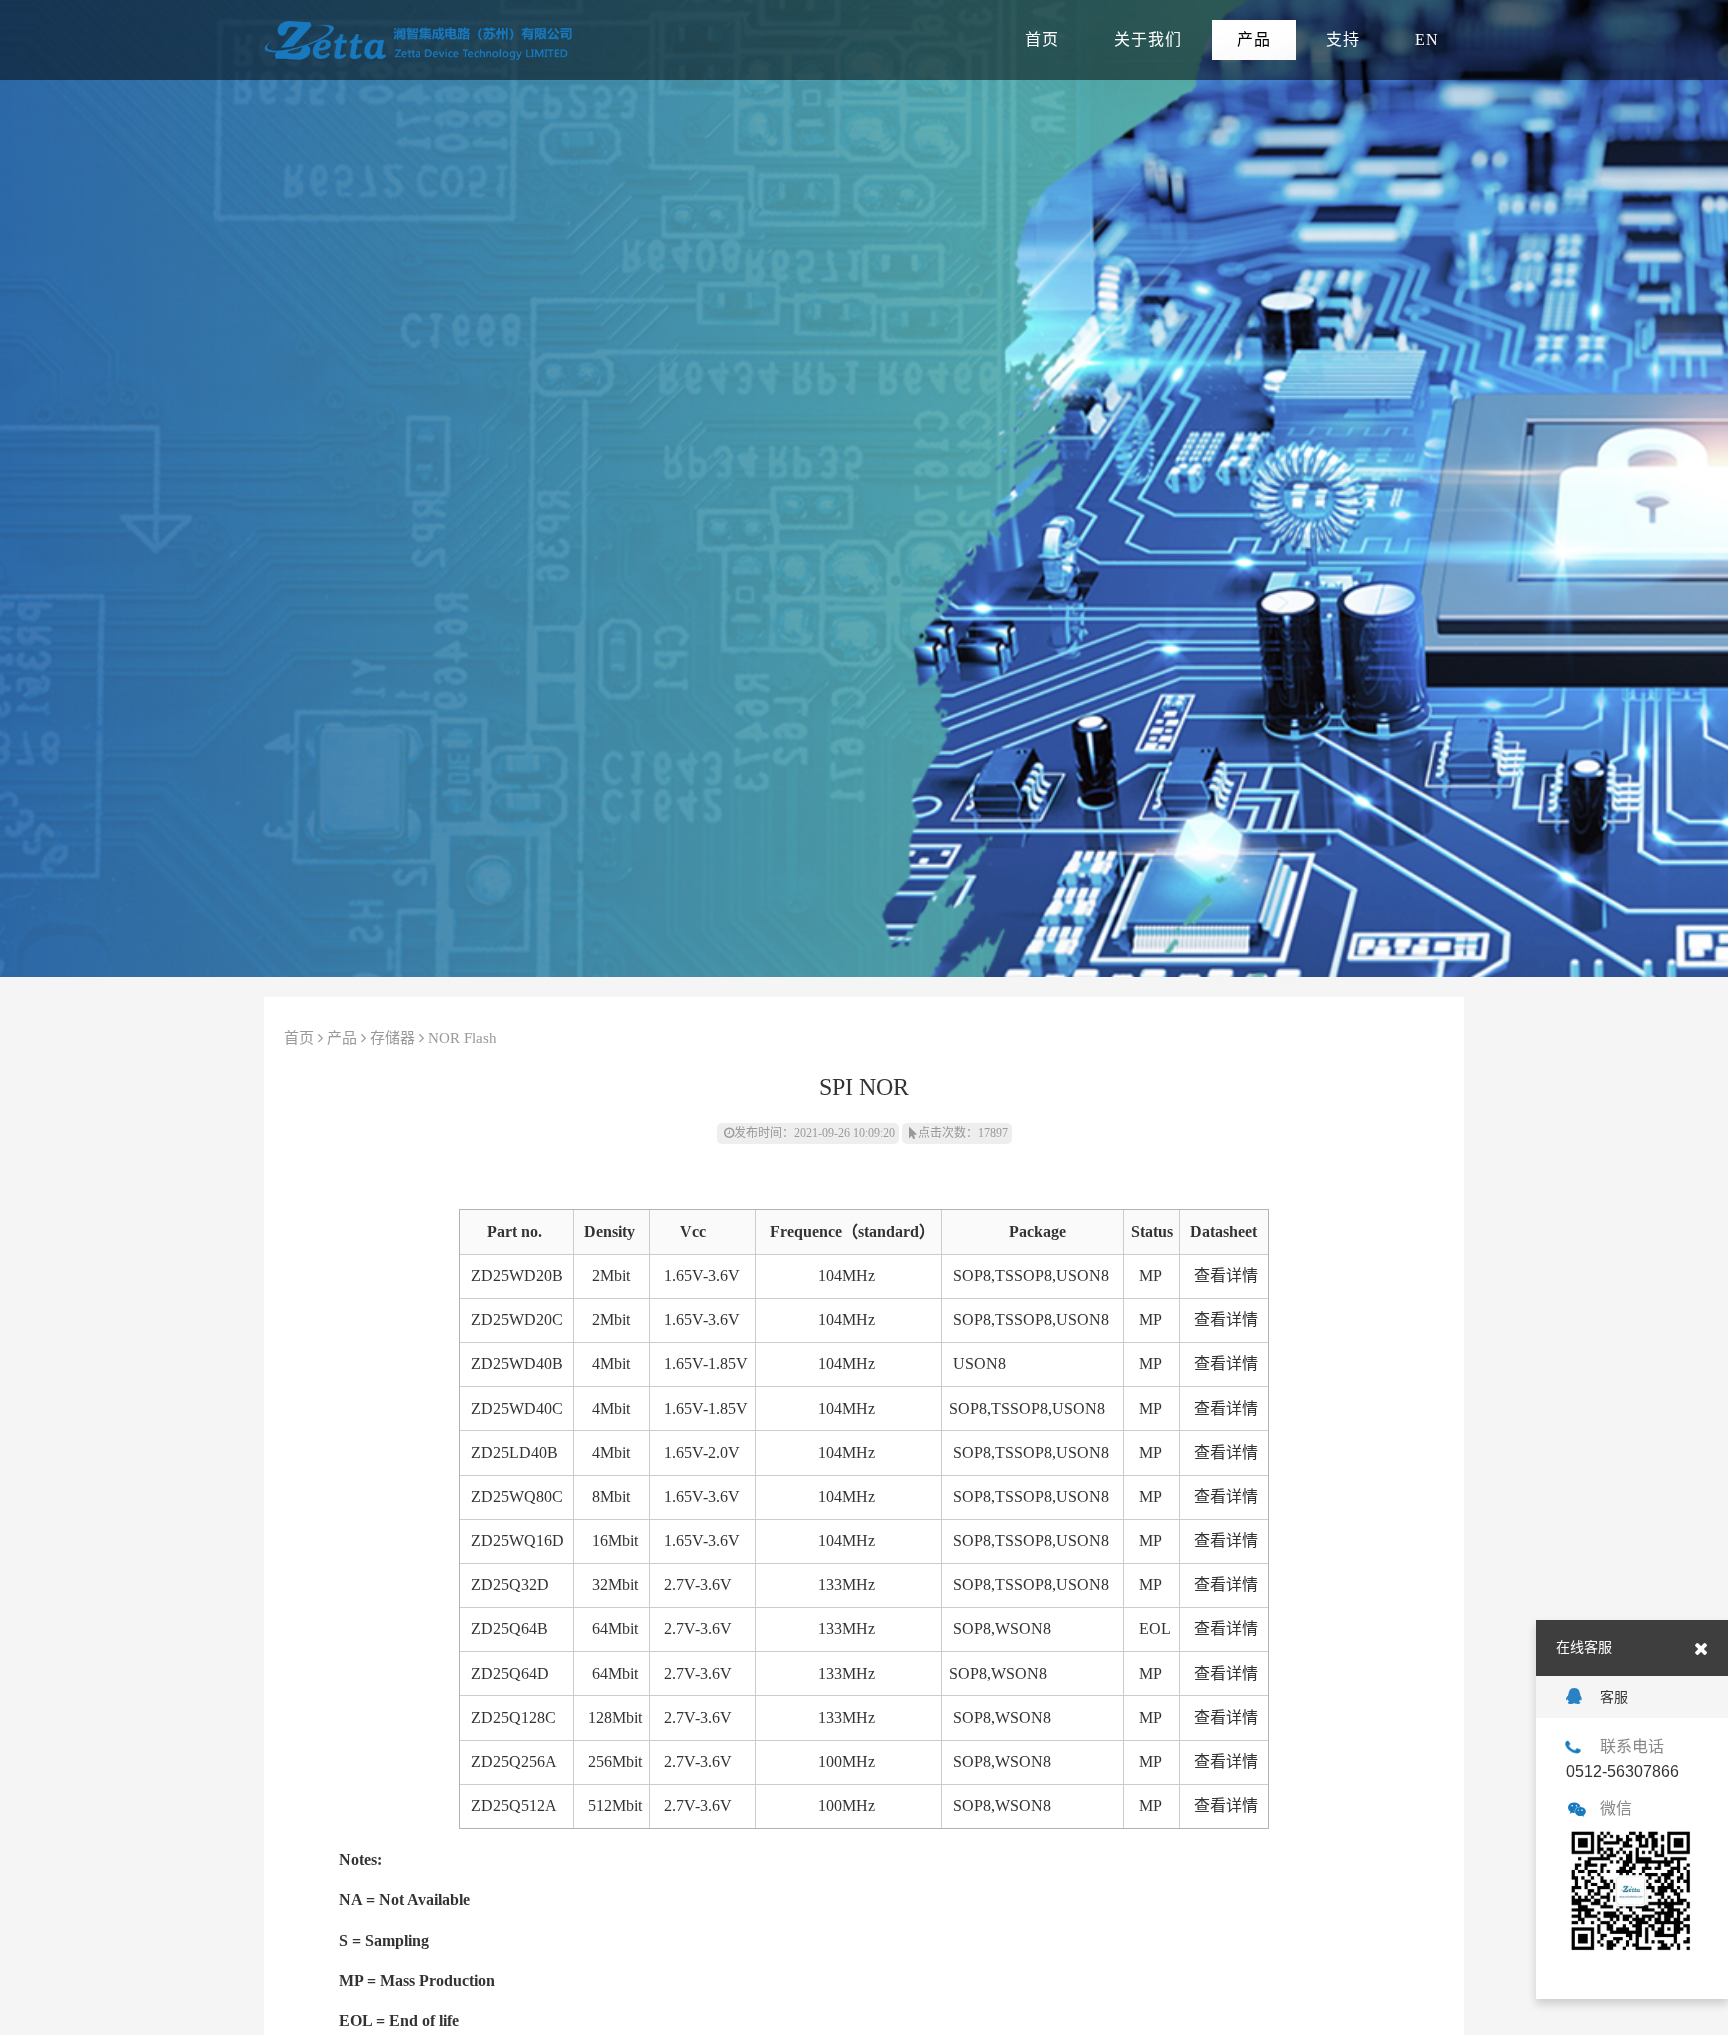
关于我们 (1148, 39)
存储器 (392, 1038)
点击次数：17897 (963, 1133)
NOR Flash (462, 1038)
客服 (1614, 1697)
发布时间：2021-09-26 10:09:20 (814, 1133)
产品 (1254, 39)
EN (1427, 39)
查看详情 (1226, 1275)
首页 (1042, 39)
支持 (1343, 39)
